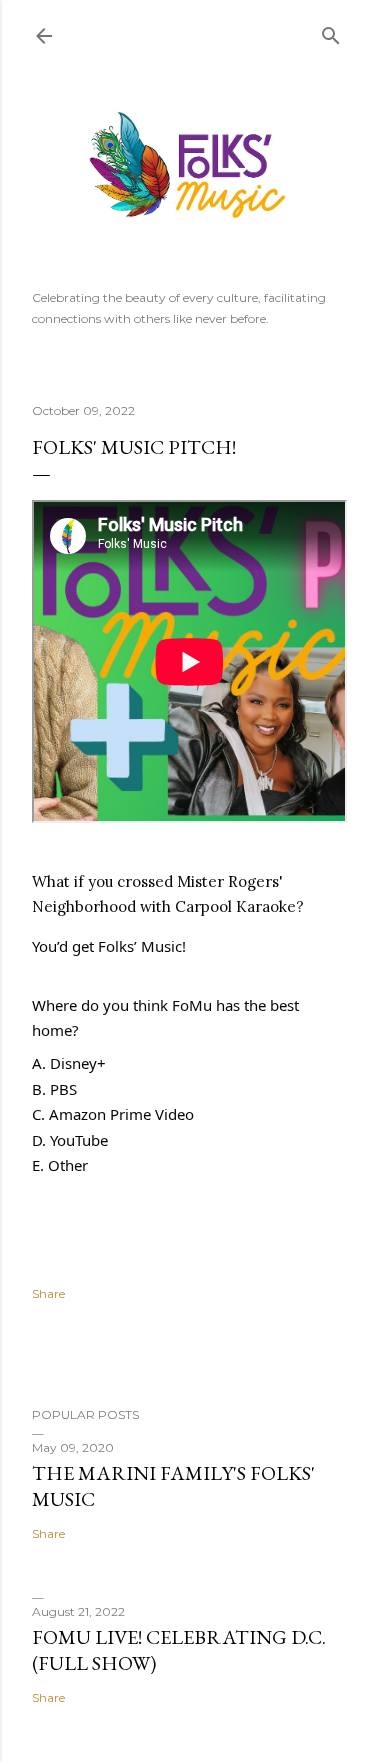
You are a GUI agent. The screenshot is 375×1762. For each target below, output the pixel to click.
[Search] (331, 31)
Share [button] (48, 1293)
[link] (235, 906)
